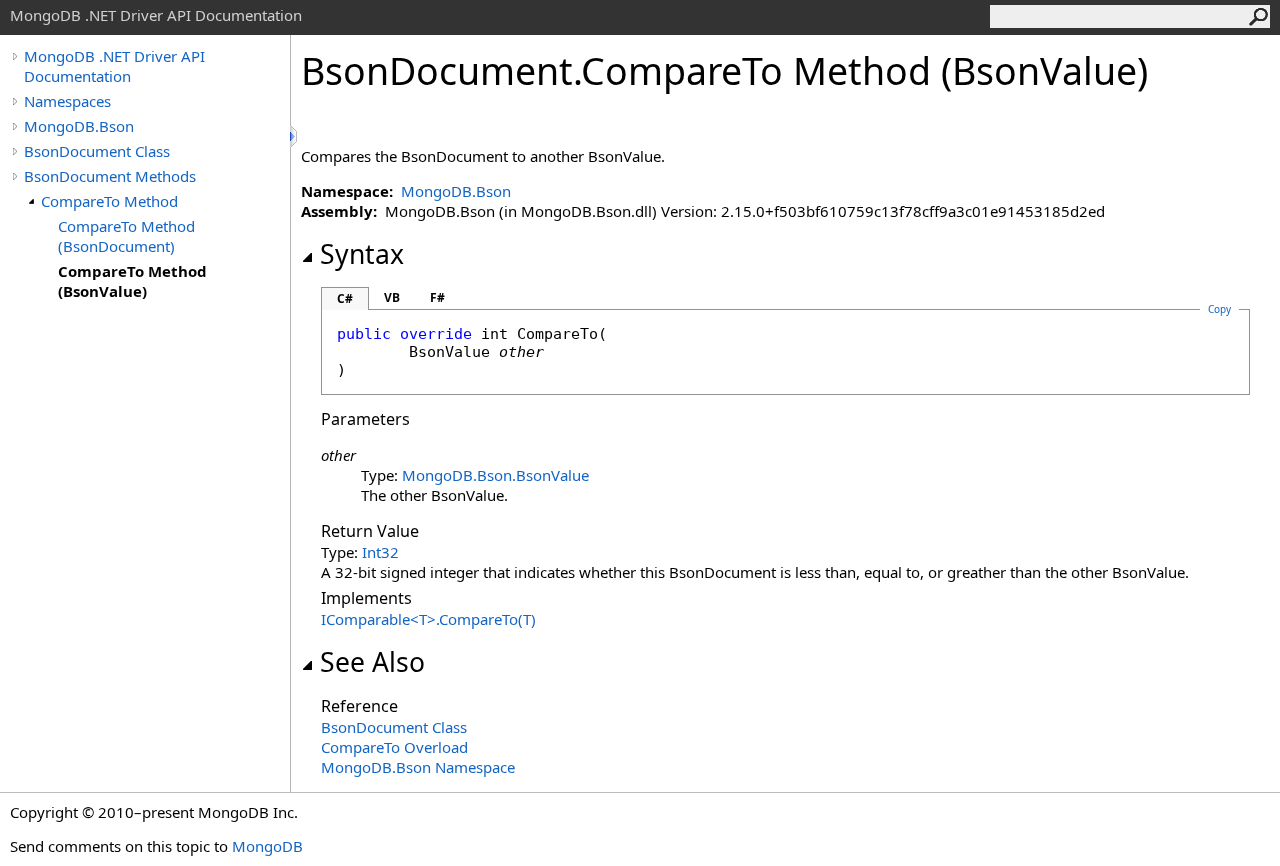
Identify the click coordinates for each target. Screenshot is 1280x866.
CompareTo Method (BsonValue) (132, 281)
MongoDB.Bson (79, 126)
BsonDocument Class (97, 151)
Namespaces (67, 101)
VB (392, 297)
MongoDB (267, 846)
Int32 (380, 552)
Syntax (362, 254)
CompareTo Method (109, 201)
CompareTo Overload (394, 747)
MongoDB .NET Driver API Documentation (114, 66)
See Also (372, 662)
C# (345, 298)
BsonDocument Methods (110, 176)
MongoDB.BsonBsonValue (495, 475)
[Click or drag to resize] (295, 136)
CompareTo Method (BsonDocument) (126, 236)
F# (437, 297)
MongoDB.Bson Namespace (418, 767)
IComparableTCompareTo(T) (428, 619)
